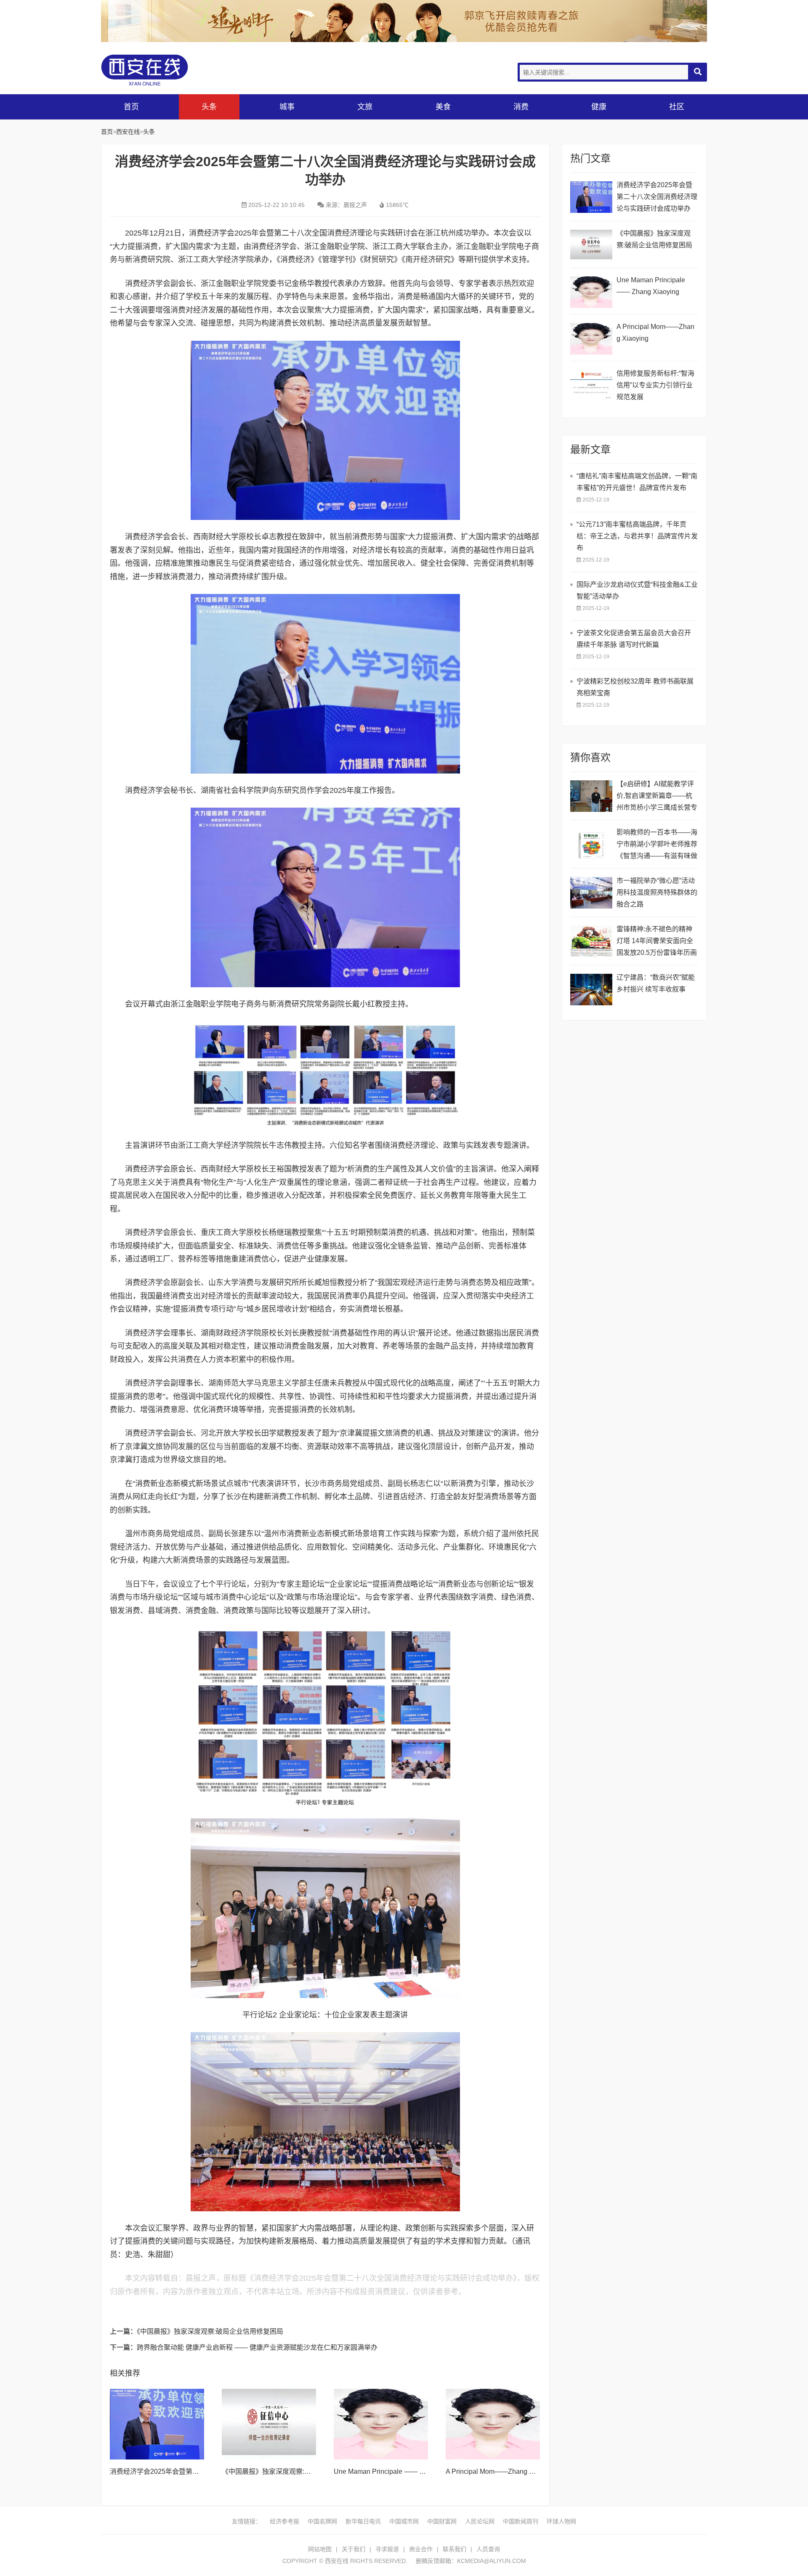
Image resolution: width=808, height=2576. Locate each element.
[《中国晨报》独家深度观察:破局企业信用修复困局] (269, 2424)
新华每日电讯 (363, 2521)
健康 (599, 107)
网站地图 (320, 2549)
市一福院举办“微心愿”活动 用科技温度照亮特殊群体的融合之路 (657, 892)
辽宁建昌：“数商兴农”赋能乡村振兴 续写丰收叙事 (656, 983)
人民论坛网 (480, 2521)
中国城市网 (404, 2521)
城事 (287, 107)
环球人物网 (561, 2521)
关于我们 (353, 2549)
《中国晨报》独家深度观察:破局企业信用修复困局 (210, 2331)
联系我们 (454, 2549)
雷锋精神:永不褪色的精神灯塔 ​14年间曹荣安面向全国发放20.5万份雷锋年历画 (657, 941)
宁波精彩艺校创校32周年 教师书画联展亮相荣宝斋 (635, 687)
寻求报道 (387, 2549)
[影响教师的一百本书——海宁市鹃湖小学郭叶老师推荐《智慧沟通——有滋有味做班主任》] (591, 844)
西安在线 (164, 70)
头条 (209, 107)
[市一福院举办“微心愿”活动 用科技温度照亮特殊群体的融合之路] (591, 893)
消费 (521, 107)
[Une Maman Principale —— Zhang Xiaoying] (381, 2424)
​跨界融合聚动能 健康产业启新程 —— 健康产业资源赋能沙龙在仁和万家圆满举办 (257, 2347)
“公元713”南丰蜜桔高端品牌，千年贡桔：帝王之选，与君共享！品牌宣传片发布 (637, 536)
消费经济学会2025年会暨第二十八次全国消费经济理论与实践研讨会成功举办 (657, 197)
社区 (677, 107)
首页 (131, 107)
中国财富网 (442, 2521)
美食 (443, 107)
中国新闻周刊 (521, 2521)
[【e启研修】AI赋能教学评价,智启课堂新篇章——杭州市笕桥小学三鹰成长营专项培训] (591, 796)
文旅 (365, 107)
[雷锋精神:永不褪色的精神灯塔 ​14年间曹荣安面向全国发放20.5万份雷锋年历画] (591, 941)
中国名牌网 (322, 2521)
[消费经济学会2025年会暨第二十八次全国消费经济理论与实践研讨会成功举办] (157, 2424)
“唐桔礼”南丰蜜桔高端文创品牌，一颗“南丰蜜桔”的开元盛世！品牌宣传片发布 (637, 482)
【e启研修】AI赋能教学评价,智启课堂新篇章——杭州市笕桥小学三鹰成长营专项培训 (657, 797)
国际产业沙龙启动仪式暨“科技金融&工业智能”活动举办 (637, 590)
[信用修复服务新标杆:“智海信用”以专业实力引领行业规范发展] (591, 386)
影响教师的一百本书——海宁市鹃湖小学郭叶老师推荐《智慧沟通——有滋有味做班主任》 (657, 845)
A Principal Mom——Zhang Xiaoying (501, 2471)
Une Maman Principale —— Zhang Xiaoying (400, 2471)
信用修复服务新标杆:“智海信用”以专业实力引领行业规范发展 (655, 385)
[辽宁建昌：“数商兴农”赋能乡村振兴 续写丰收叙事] (591, 990)
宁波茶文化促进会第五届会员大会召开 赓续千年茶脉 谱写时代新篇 (634, 639)
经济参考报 (284, 2521)
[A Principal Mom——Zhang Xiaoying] (493, 2424)
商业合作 (421, 2549)
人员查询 (488, 2549)
